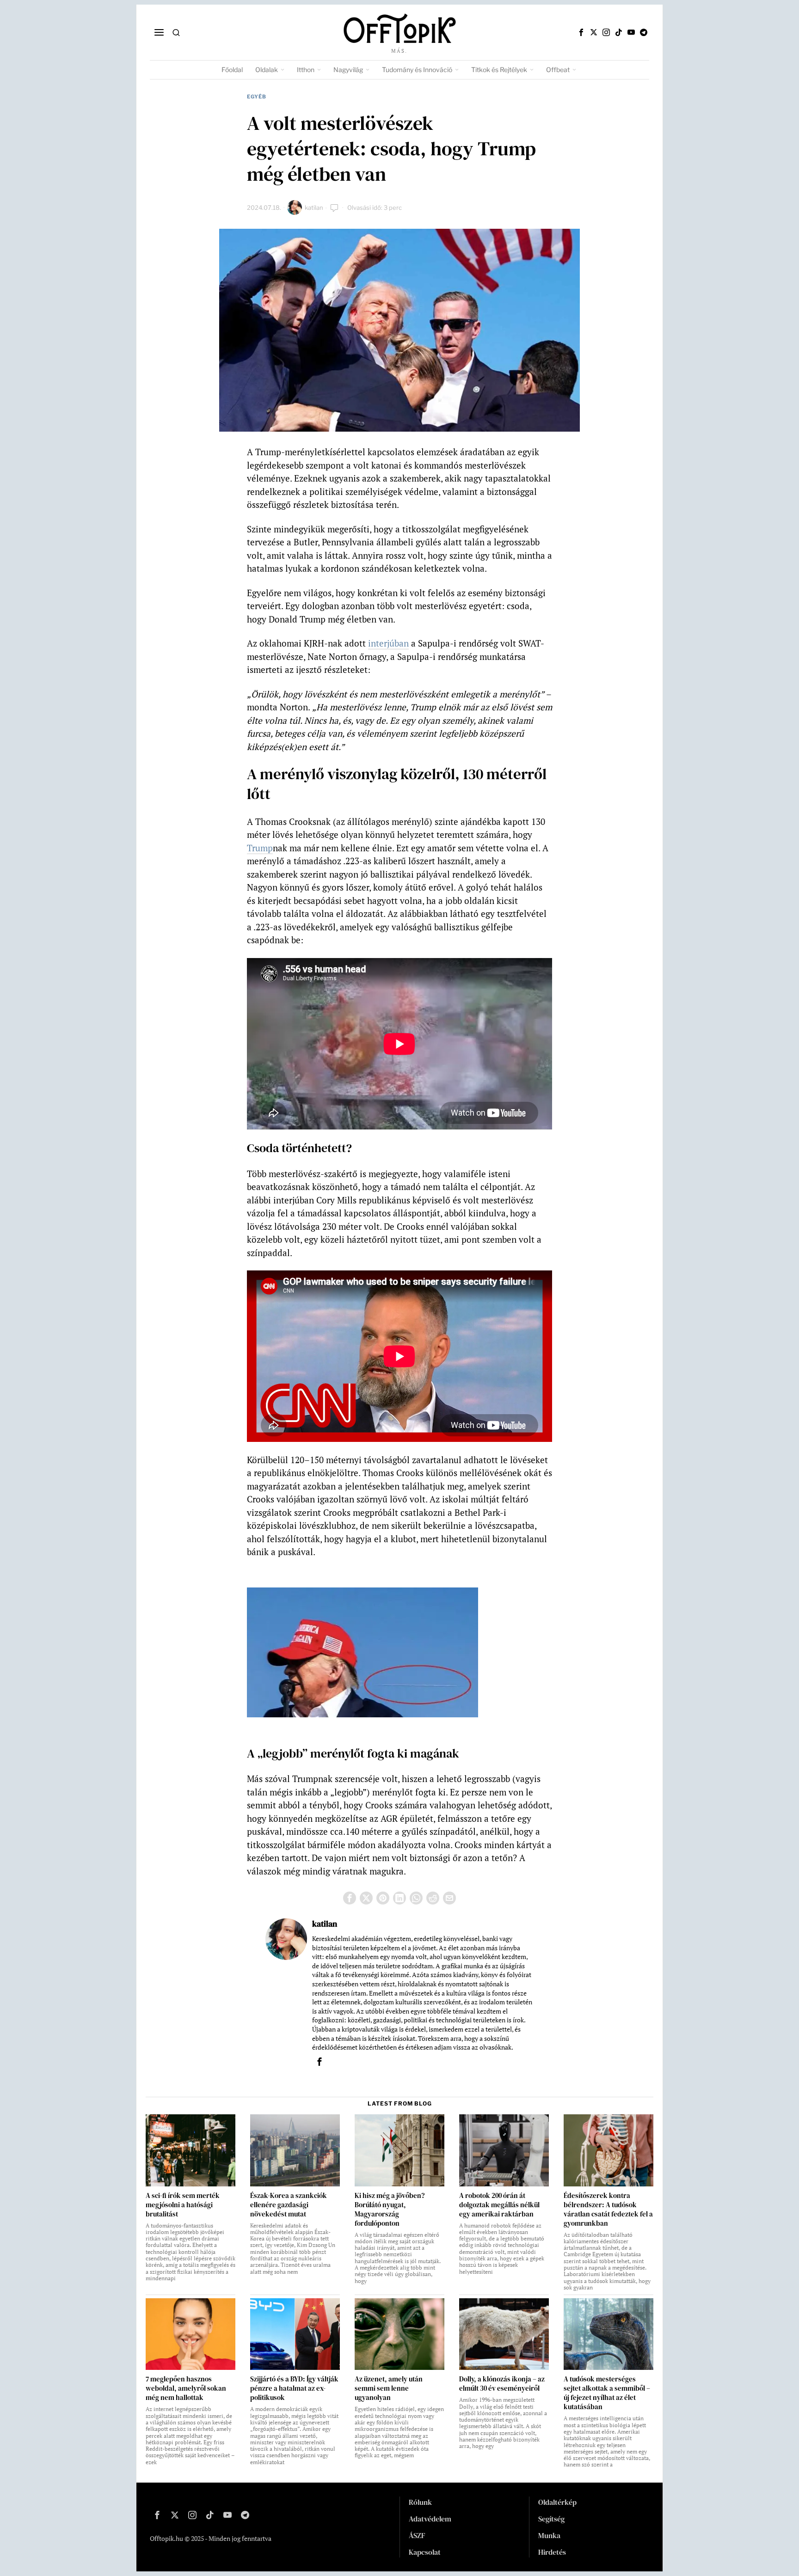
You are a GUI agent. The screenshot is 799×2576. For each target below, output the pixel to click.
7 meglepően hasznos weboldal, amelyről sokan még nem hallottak (186, 2388)
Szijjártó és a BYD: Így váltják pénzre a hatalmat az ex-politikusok (294, 2388)
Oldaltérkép (557, 2502)
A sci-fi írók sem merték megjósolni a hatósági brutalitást (183, 2205)
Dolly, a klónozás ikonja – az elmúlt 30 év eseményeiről (502, 2384)
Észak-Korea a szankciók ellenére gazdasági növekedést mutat (289, 2205)
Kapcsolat (425, 2552)
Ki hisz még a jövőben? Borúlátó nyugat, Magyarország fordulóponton (390, 2210)
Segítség (551, 2519)
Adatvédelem (430, 2519)
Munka (549, 2535)
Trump (260, 848)
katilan (314, 208)
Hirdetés (552, 2552)
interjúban (388, 643)
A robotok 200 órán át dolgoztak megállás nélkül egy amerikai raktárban (499, 2205)
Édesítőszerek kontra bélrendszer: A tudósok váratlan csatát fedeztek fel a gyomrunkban (608, 2210)
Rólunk (420, 2502)
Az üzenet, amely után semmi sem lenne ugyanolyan (389, 2388)
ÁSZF (417, 2535)
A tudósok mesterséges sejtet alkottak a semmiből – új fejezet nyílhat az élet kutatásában (607, 2393)
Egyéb (257, 97)
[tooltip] (581, 32)
